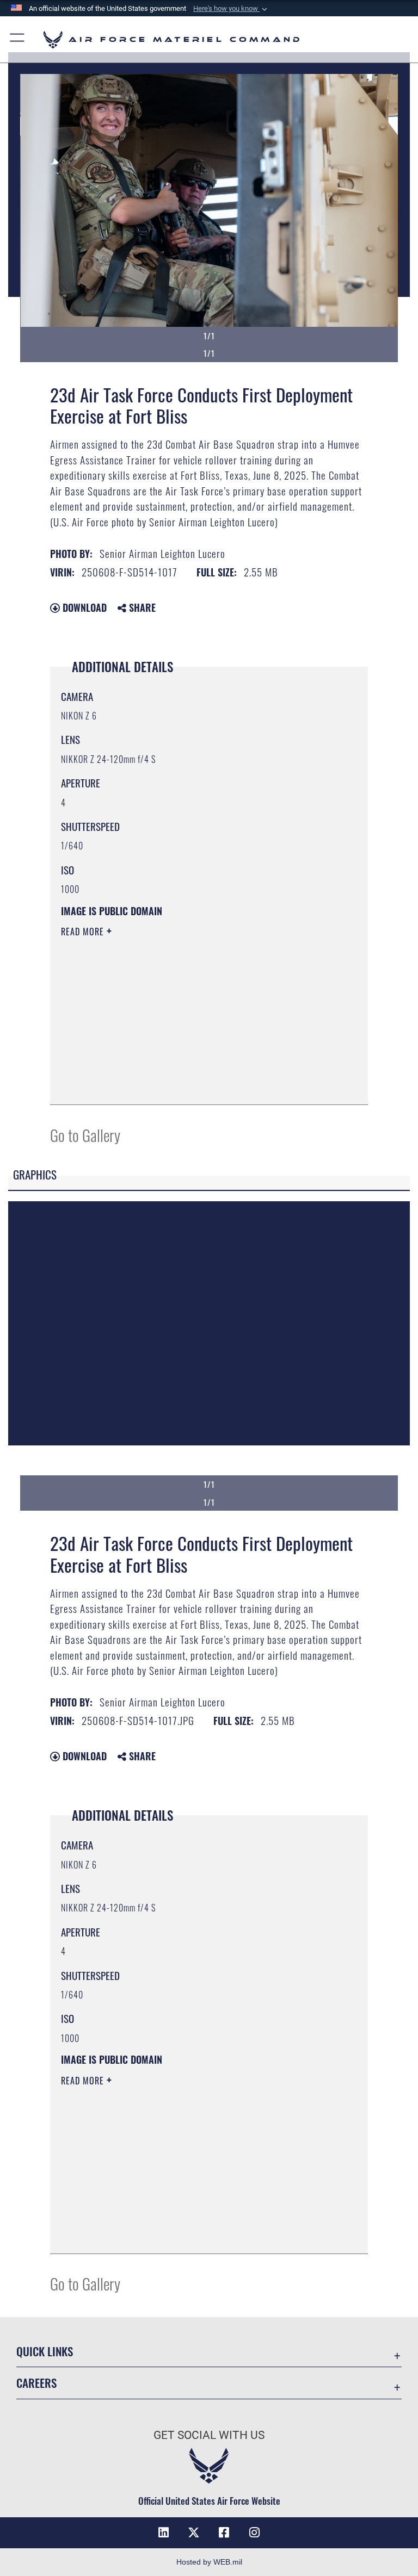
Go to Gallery (85, 1135)
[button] (231, 9)
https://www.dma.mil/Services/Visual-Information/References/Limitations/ (189, 1016)
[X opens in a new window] (194, 2532)
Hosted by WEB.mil (209, 2562)
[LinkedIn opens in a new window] (163, 2532)
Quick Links (45, 2351)
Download (83, 607)
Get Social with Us (209, 2435)
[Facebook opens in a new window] (224, 2532)
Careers (36, 2383)
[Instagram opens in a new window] (255, 2532)
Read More (84, 932)
